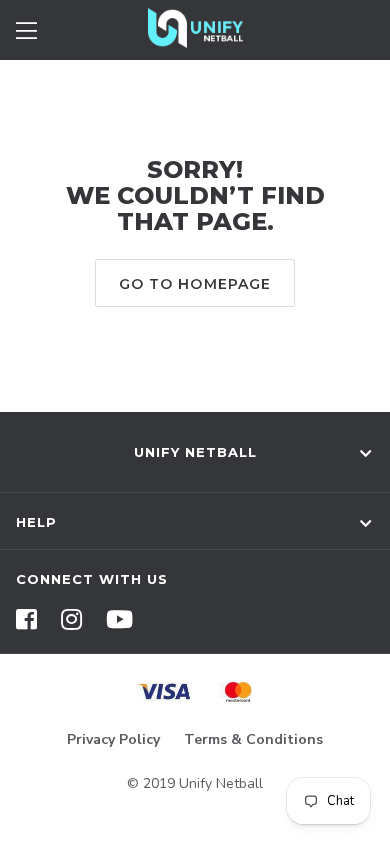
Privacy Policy (113, 739)
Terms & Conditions (253, 739)
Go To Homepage (195, 284)
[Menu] (26, 28)
